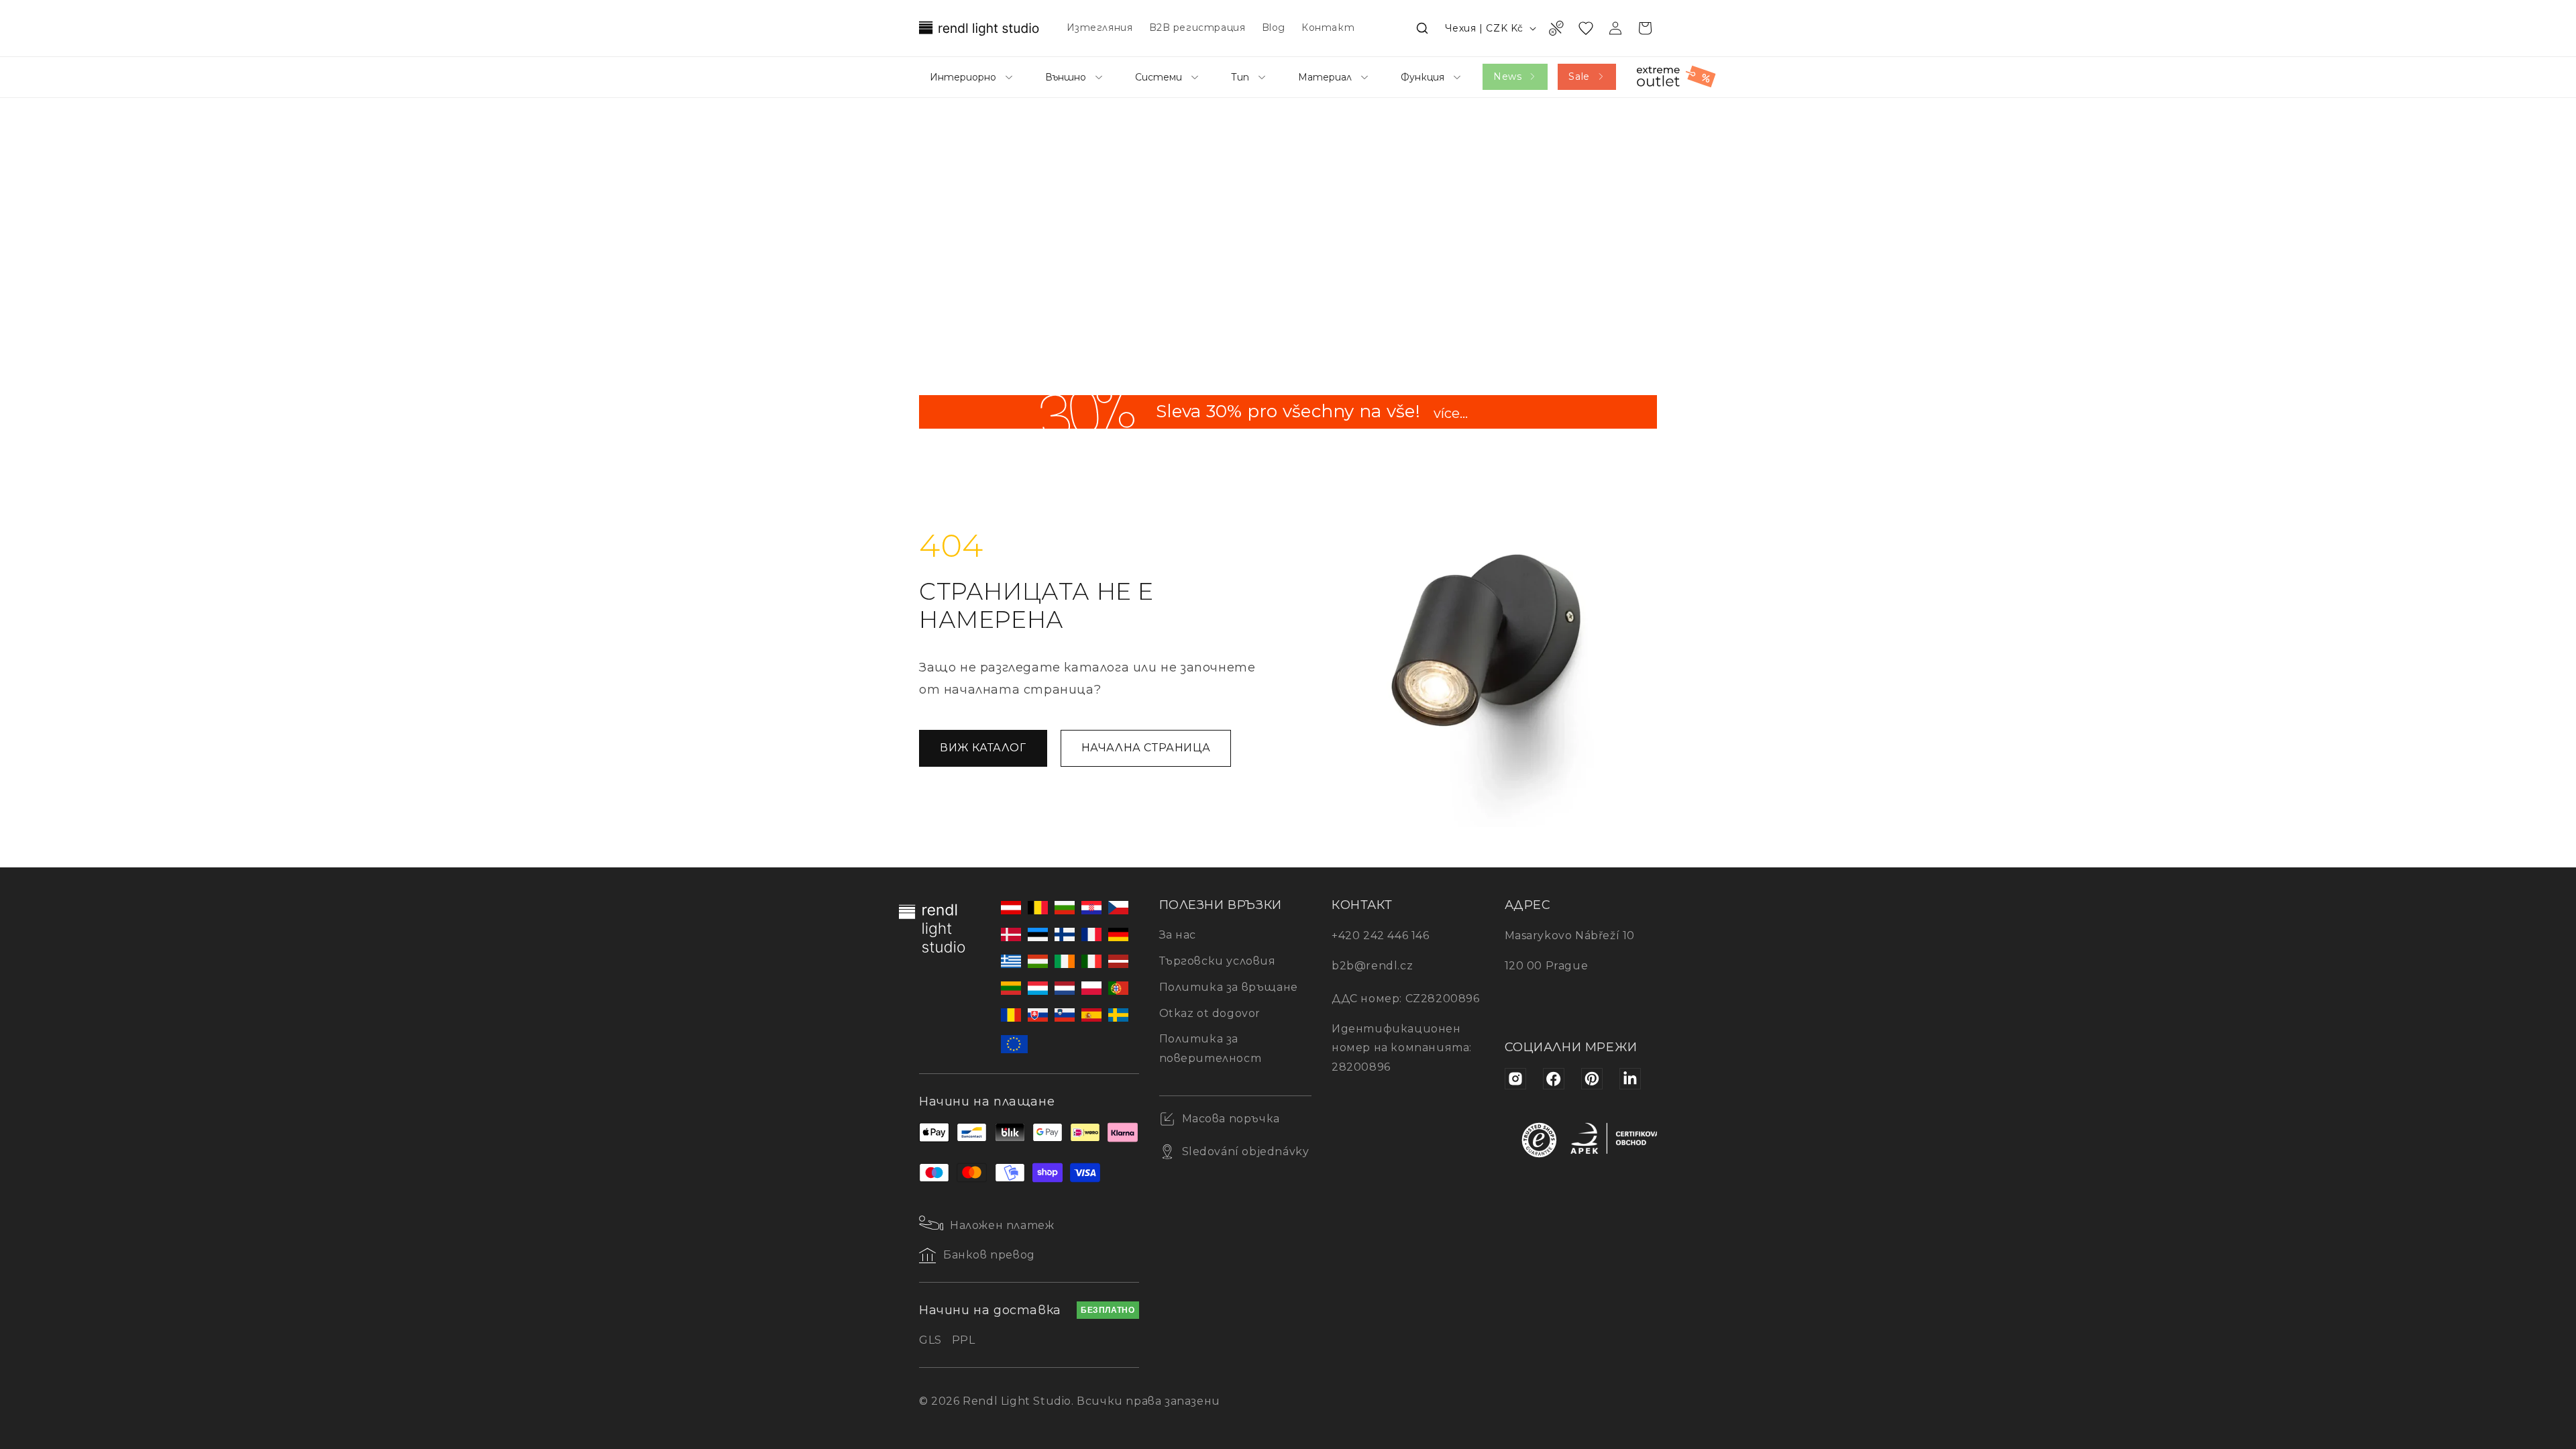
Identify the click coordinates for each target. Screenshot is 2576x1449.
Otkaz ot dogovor (1210, 1013)
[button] (1422, 28)
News (1507, 76)
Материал (1325, 77)
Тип (1240, 77)
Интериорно (963, 77)
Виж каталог (983, 748)
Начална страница (1146, 748)
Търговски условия (1218, 961)
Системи (1159, 77)
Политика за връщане (1229, 987)
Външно (1066, 77)
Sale (1579, 76)
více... (1451, 415)
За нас (1178, 935)
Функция (1423, 77)
